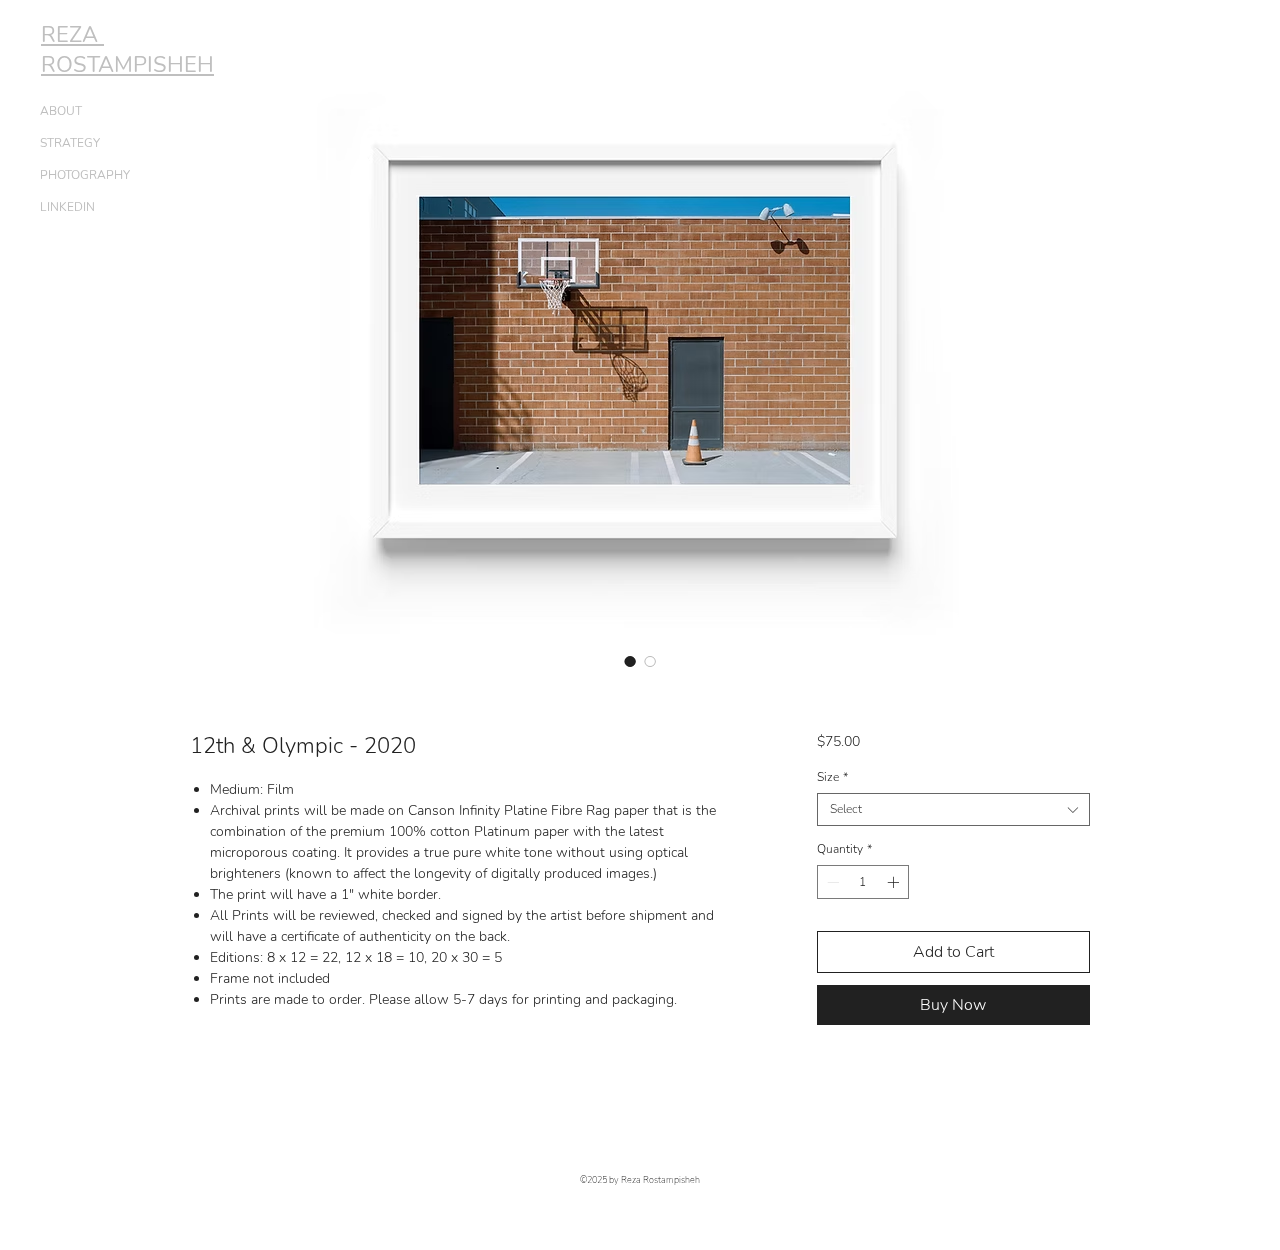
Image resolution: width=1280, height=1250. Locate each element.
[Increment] (895, 882)
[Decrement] (831, 882)
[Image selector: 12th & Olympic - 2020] (630, 661)
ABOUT (61, 111)
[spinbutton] (863, 882)
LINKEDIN (67, 207)
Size (832, 777)
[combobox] (953, 809)
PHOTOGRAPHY (85, 175)
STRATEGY (70, 143)
